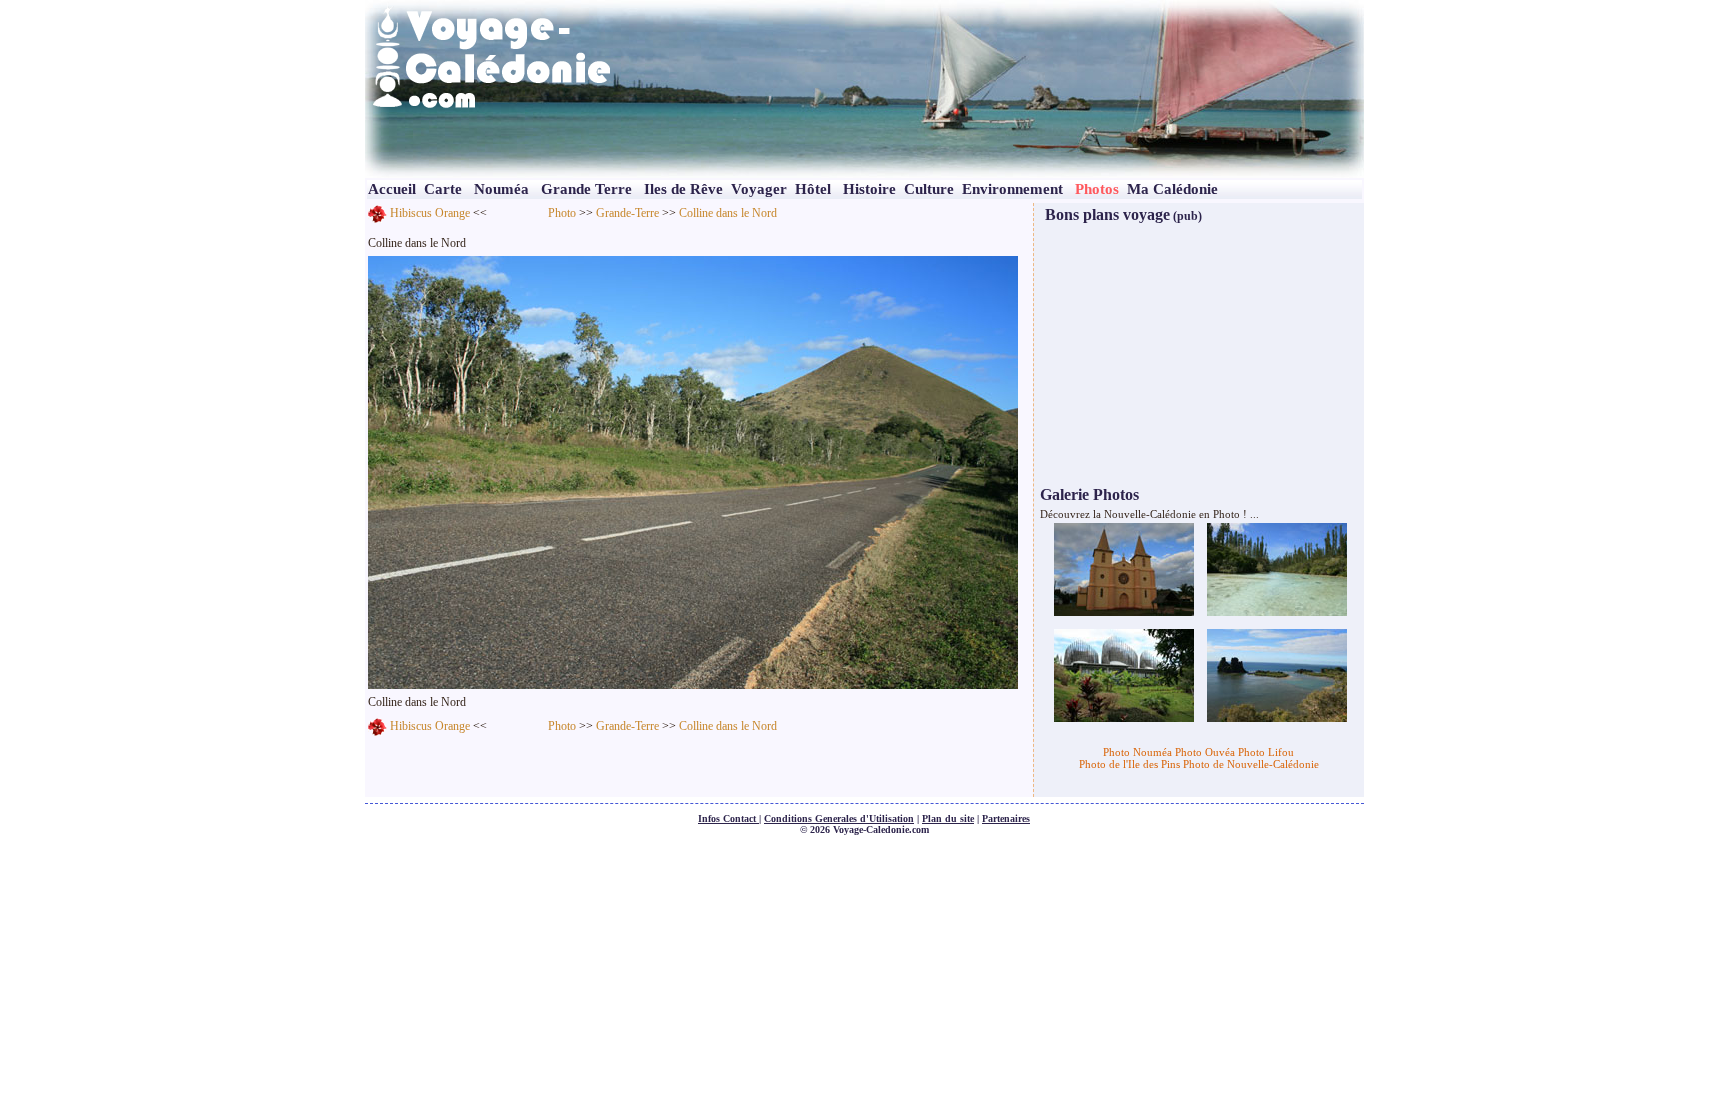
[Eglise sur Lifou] (1124, 568)
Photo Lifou (1266, 752)
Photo (562, 213)
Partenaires (1006, 818)
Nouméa (501, 189)
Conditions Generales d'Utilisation (839, 818)
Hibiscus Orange (430, 213)
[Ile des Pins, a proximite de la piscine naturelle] (1277, 568)
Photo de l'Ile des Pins (1129, 764)
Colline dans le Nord (728, 213)
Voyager (759, 189)
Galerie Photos (1089, 494)
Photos (1097, 189)
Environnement (1012, 189)
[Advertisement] (1202, 353)
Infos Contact (728, 818)
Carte (443, 189)
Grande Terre (586, 189)
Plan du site (948, 818)
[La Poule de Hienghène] (1277, 674)
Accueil (392, 189)
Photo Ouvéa (1205, 752)
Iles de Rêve (683, 189)
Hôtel (813, 189)
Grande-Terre (627, 213)
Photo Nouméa (1137, 752)
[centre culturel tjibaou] (1124, 674)
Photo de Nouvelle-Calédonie (1251, 764)
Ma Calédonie (1172, 189)
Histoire (869, 189)
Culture (929, 189)
